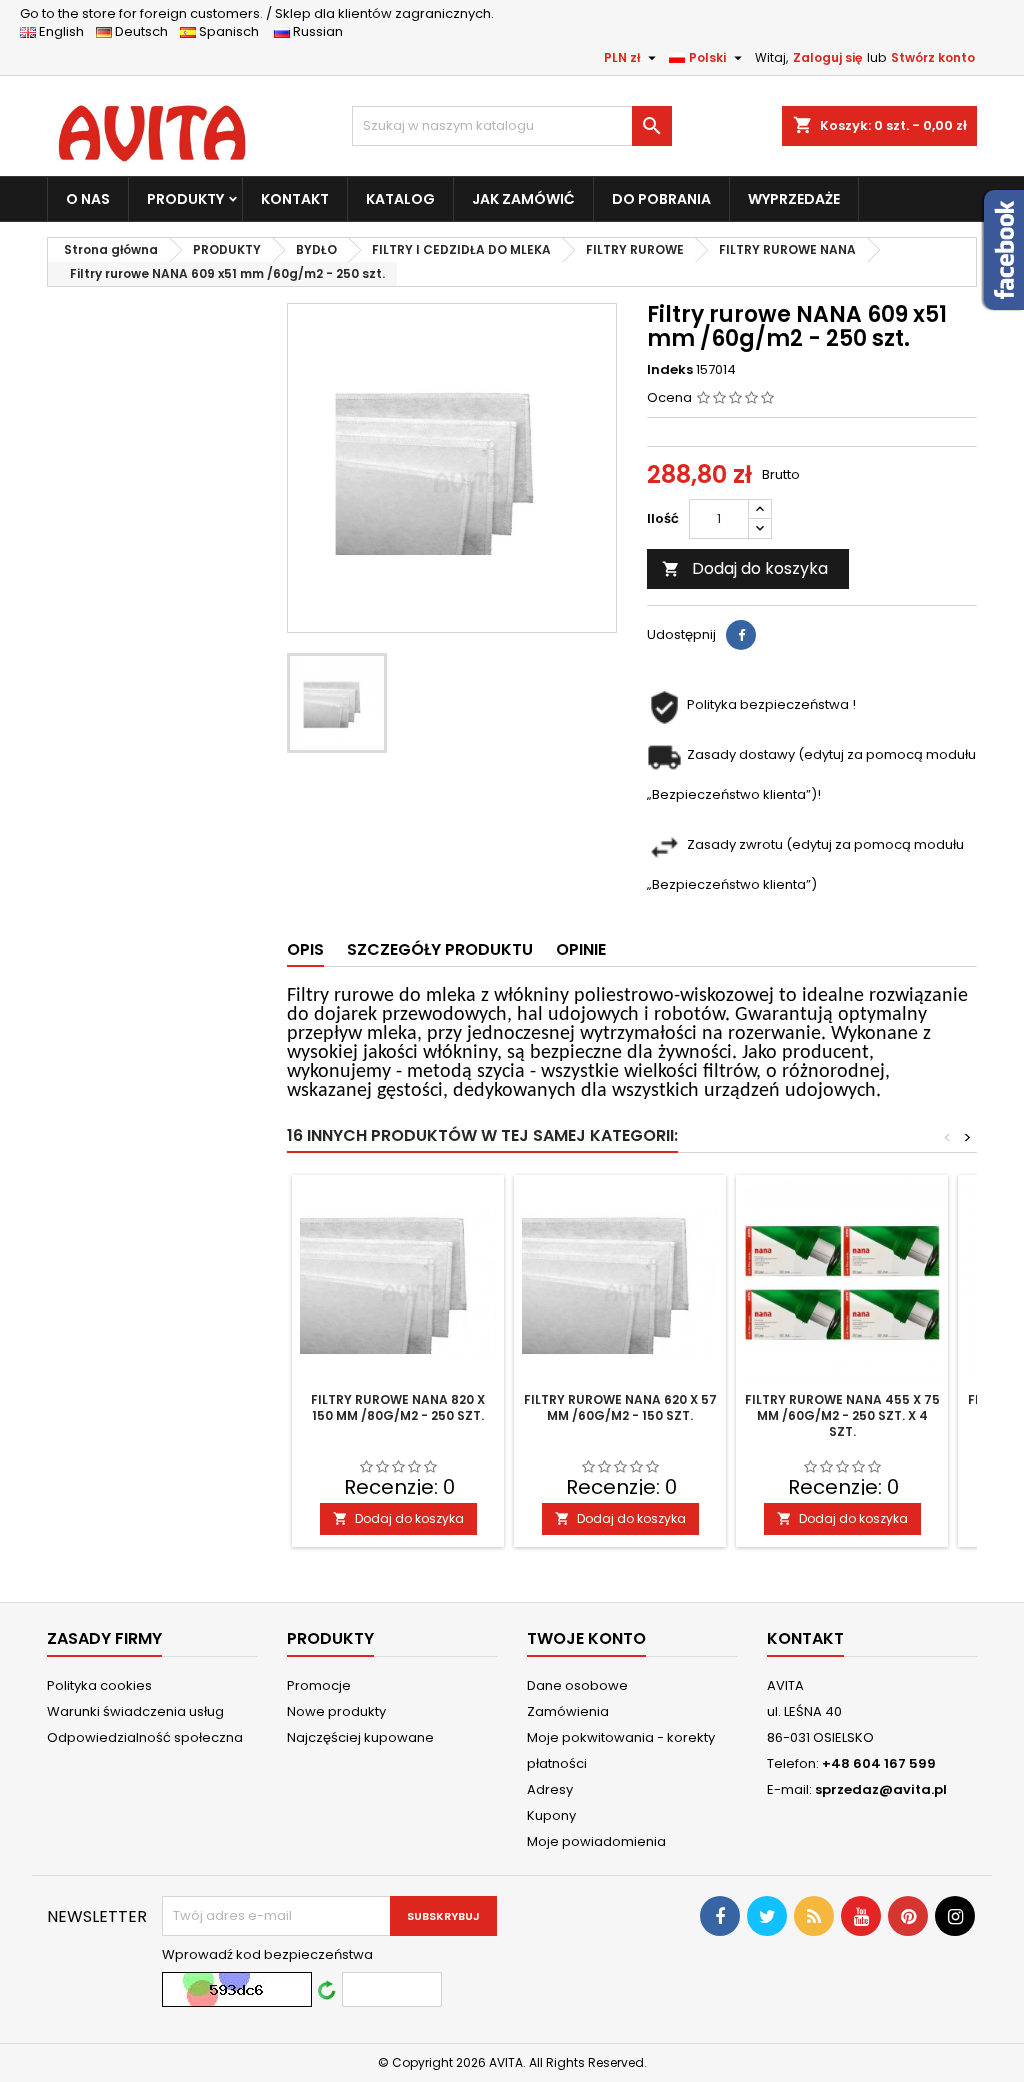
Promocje (319, 1685)
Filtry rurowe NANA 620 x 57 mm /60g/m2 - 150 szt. (620, 1407)
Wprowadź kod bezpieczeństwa (267, 1955)
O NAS (88, 199)
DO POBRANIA (661, 199)
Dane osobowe (577, 1685)
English (66, 31)
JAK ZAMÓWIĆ (523, 199)
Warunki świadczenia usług (135, 1711)
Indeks (670, 370)
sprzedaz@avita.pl (881, 1789)
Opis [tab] (305, 949)
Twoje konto (586, 1638)
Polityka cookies (99, 1685)
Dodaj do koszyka (745, 568)
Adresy (550, 1789)
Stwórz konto (933, 57)
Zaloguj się (827, 57)
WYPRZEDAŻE (794, 199)
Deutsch (144, 31)
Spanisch (233, 31)
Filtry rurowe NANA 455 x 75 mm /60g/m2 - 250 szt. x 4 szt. (842, 1415)
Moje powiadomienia (596, 1841)
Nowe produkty (336, 1711)
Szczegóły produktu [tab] (440, 949)
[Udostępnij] (741, 635)
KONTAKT (295, 199)
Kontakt (805, 1638)
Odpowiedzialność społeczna (145, 1737)
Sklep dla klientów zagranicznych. (257, 13)
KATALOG (400, 199)
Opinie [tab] (581, 949)
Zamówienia (568, 1711)
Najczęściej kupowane (360, 1737)
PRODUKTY (185, 199)
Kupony (551, 1815)
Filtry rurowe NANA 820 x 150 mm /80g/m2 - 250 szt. (398, 1407)
